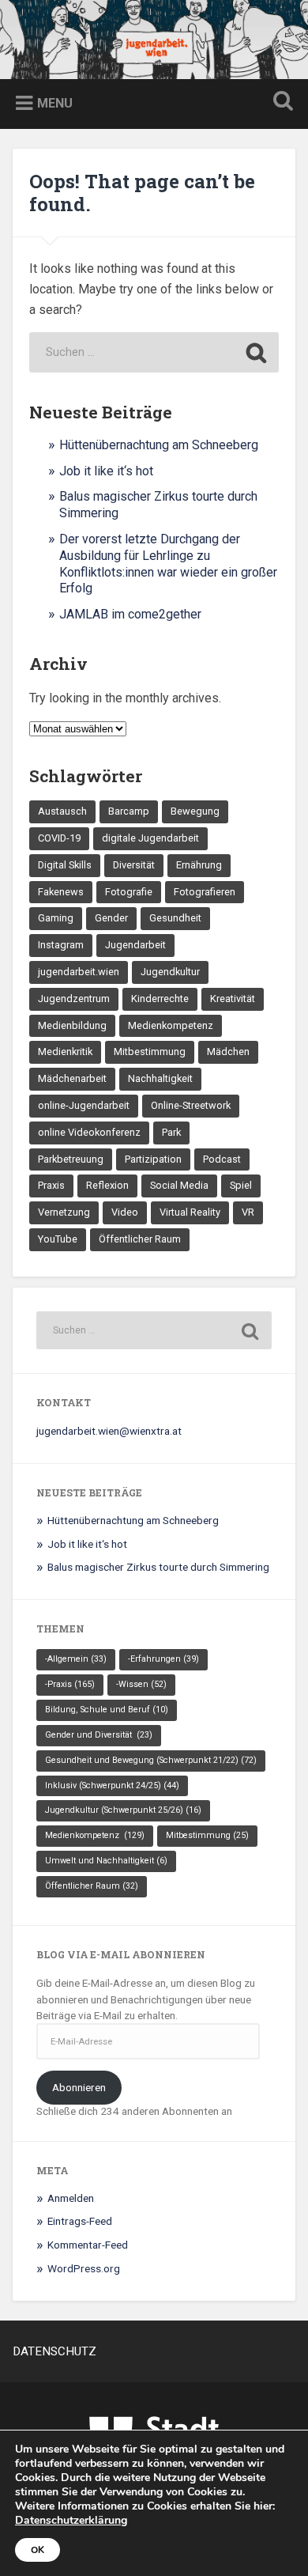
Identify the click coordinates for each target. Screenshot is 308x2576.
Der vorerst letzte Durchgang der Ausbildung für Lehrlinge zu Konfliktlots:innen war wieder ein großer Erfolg (168, 564)
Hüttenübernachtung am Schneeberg (159, 445)
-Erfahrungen (163, 1659)
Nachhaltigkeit (160, 1078)
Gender (111, 918)
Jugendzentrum (74, 999)
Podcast (222, 1159)
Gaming (56, 918)
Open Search (280, 102)
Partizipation (153, 1159)
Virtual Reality (190, 1212)
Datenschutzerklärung (71, 2520)
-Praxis (70, 1684)
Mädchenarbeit (72, 1078)
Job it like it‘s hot (106, 471)
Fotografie (129, 892)
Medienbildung (72, 1025)
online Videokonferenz (89, 1132)
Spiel (241, 1185)
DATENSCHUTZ (54, 2351)
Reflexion (107, 1185)
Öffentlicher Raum (140, 1239)
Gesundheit (175, 918)
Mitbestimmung (150, 1052)
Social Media (179, 1185)
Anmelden (71, 2198)
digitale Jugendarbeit (150, 838)
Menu (55, 103)
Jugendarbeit (135, 945)
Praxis (51, 1185)
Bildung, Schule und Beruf (107, 1710)
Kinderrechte (160, 999)
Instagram (61, 945)
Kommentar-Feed (88, 2245)
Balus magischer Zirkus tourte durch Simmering (158, 1567)
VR (248, 1212)
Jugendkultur (170, 972)
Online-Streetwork (191, 1105)
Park (171, 1132)
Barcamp (129, 811)
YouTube (58, 1239)
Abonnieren (79, 2087)
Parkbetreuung (71, 1159)
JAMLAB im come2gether (130, 614)
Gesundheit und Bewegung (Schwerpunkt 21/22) (151, 1760)
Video (125, 1212)
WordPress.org (84, 2268)
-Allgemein (76, 1659)
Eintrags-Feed (80, 2221)
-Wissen (141, 1684)
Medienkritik (65, 1052)
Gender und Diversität (99, 1735)
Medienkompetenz (171, 1025)
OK (38, 2550)
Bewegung (195, 811)
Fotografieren (205, 892)
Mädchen (228, 1052)
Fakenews (61, 892)
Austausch (62, 811)
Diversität (134, 865)
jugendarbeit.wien (79, 972)
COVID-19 (59, 838)
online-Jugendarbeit (84, 1105)
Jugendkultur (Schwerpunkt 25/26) (123, 1810)
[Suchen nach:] (154, 352)
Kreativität (233, 999)
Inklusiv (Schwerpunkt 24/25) (112, 1785)
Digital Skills (65, 865)
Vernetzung (64, 1212)
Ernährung (199, 865)
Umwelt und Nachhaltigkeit (106, 1861)
